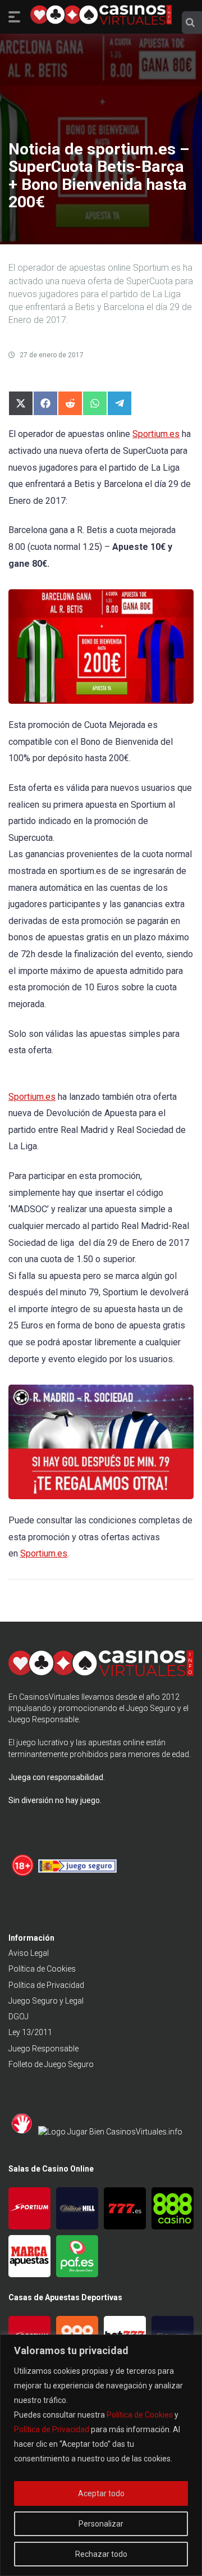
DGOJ (19, 2017)
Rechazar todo (101, 2554)
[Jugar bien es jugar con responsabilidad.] (110, 2132)
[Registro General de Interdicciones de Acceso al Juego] (23, 2132)
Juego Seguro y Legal (46, 2001)
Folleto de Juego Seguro (51, 2064)
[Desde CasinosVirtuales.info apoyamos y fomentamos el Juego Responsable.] (23, 1874)
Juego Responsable (43, 2049)
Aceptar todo (101, 2493)
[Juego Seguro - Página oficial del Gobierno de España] (77, 1874)
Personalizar (101, 2524)
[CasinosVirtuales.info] (101, 16)
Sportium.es (156, 434)
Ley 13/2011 (30, 2032)
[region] (101, 2455)
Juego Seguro (151, 1708)
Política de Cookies (140, 2415)
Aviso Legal (29, 1953)
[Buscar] (190, 22)
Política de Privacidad (52, 2429)
